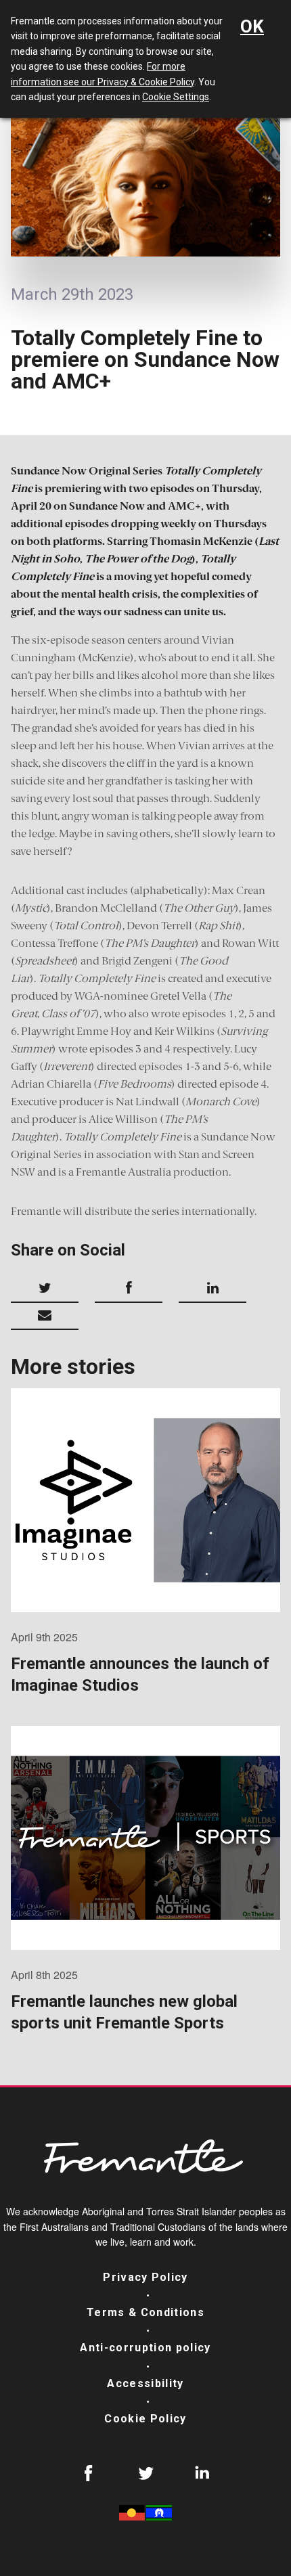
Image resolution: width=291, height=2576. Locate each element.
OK (252, 26)
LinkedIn (202, 2473)
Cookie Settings (176, 97)
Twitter (145, 2473)
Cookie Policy (145, 2419)
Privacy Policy (145, 2277)
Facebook (89, 2473)
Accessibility (145, 2383)
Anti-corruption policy (145, 2348)
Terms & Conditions (145, 2312)
